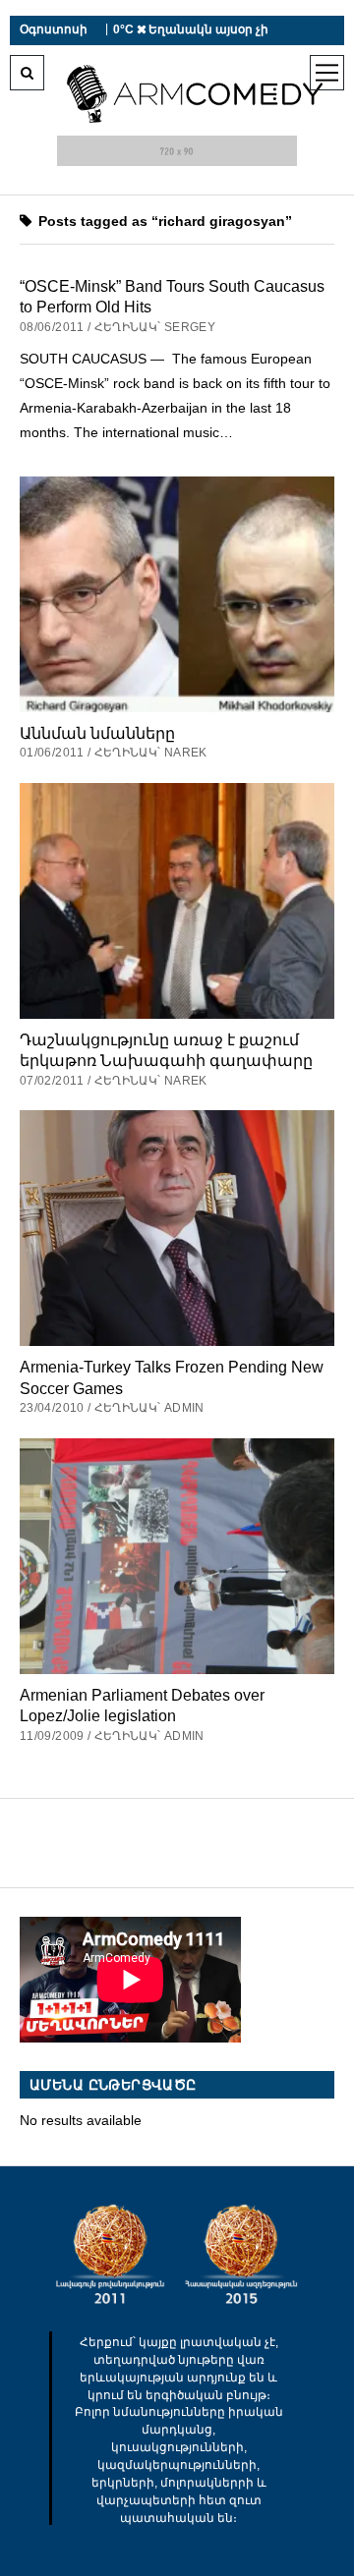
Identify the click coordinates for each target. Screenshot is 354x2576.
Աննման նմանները (97, 733)
